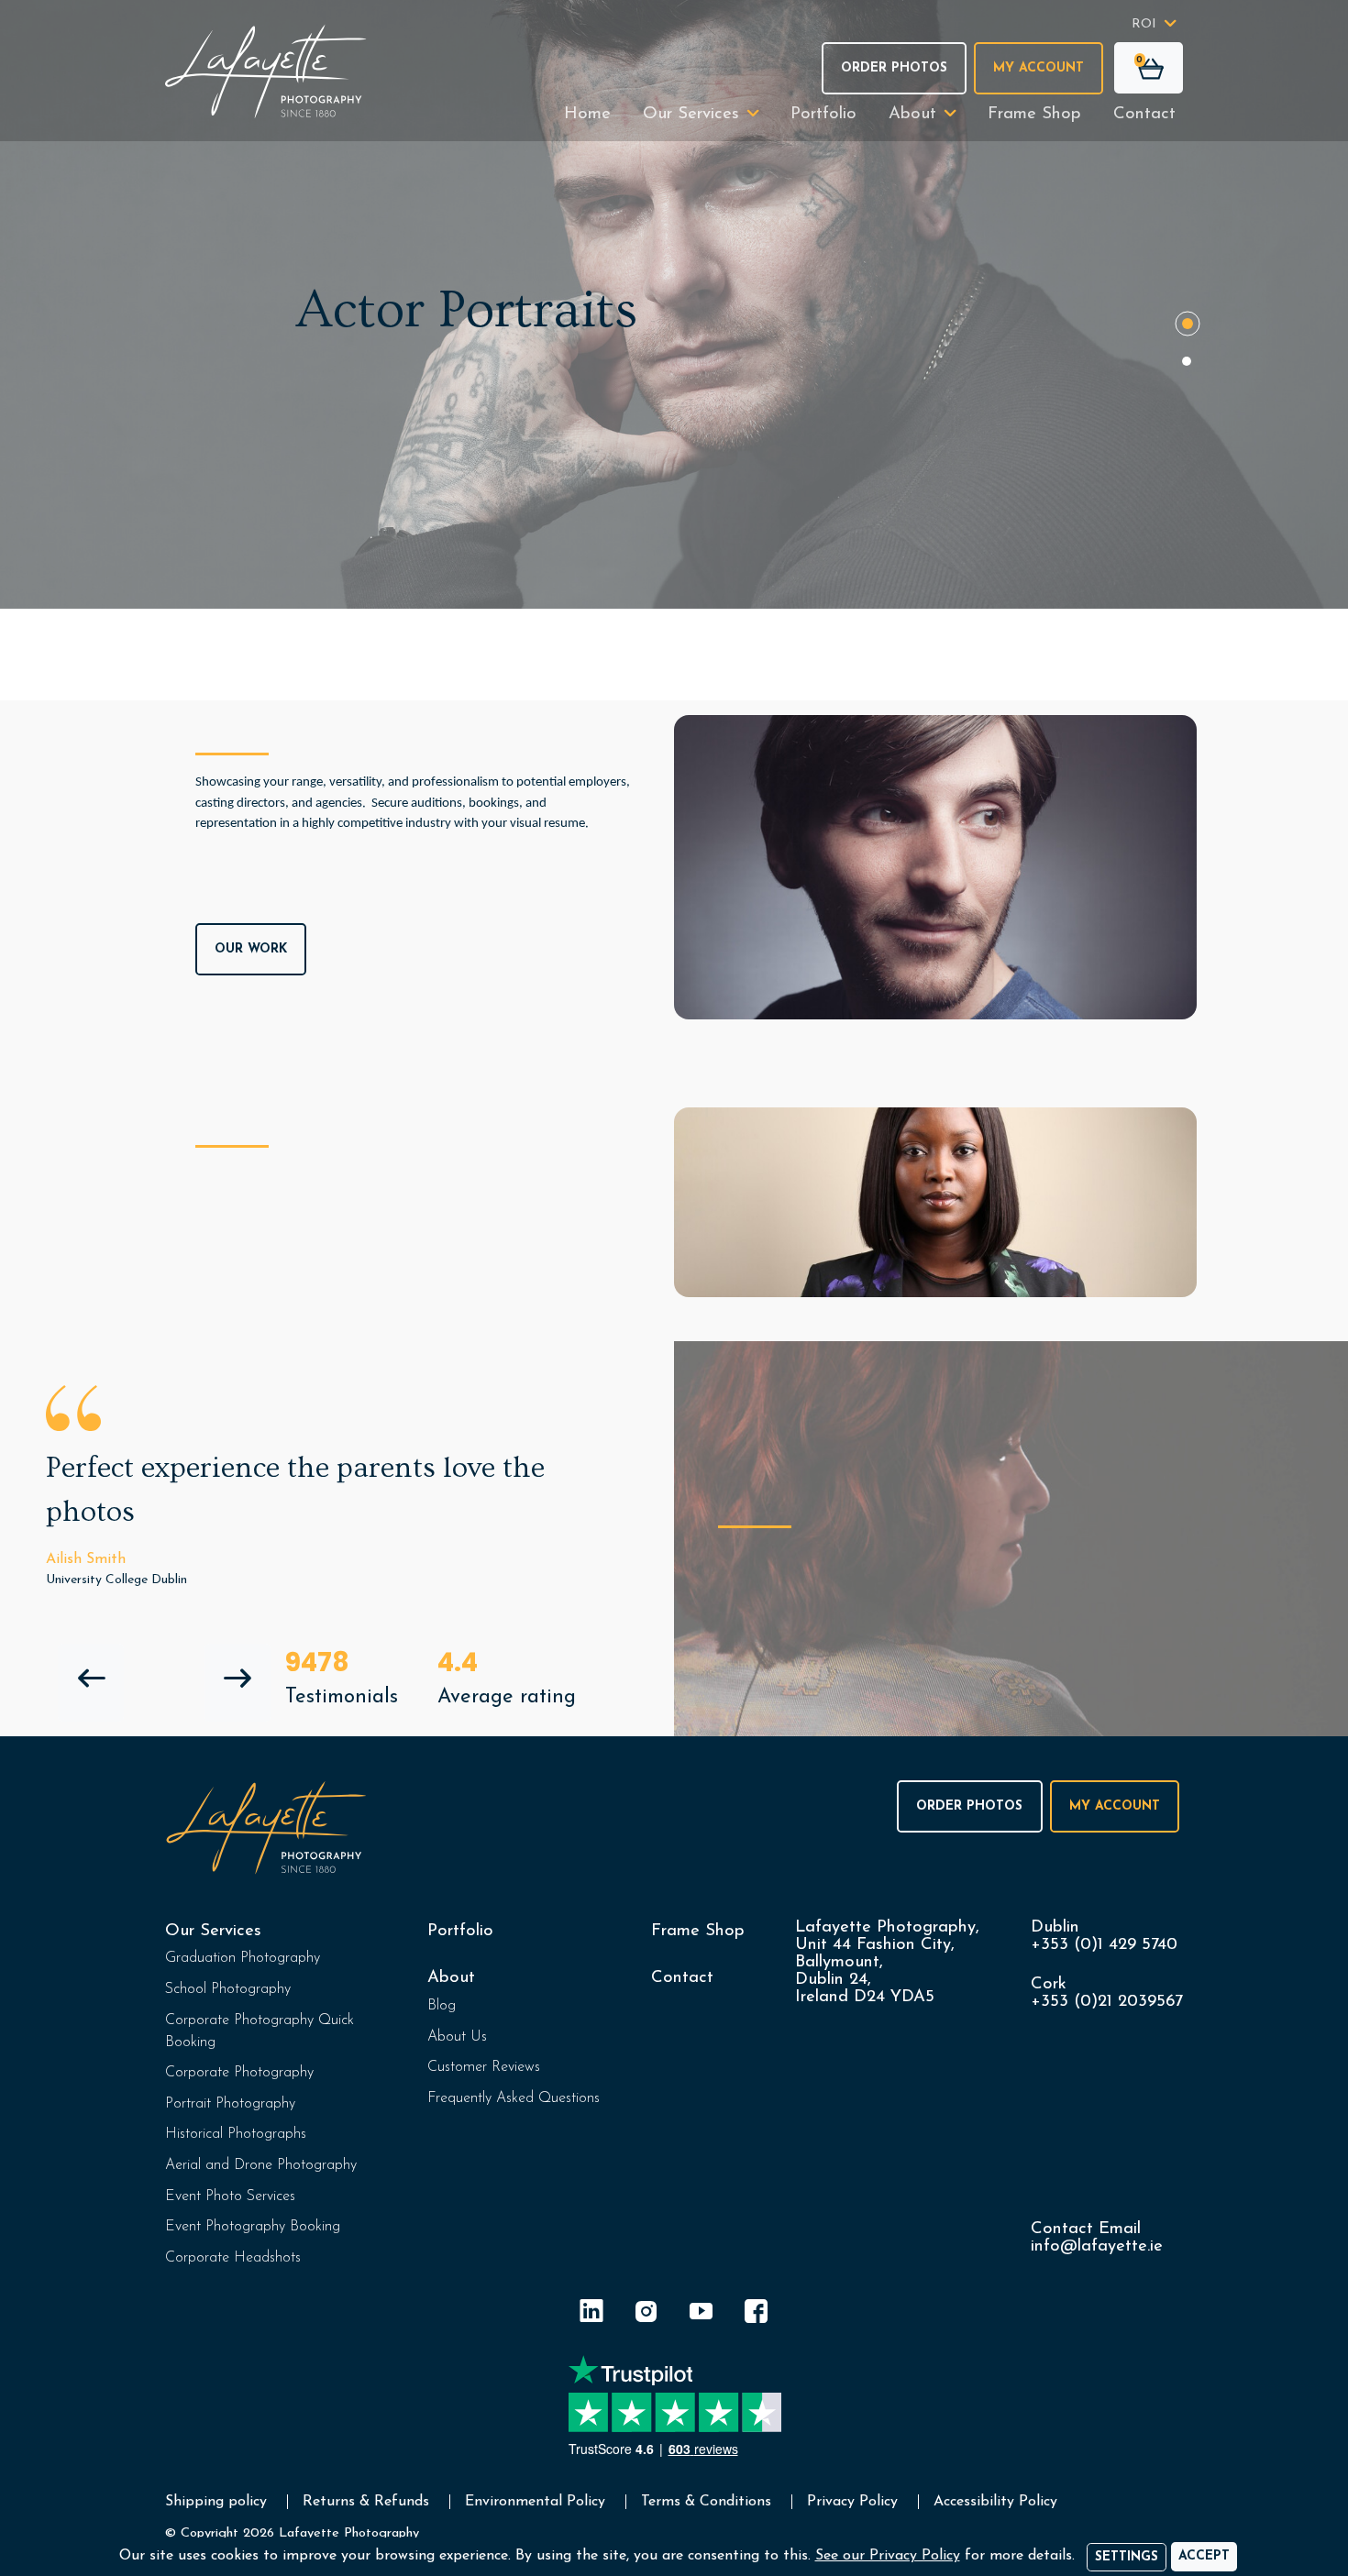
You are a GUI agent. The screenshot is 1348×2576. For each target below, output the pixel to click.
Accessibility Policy (995, 2502)
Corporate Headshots (233, 2258)
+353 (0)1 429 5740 (1104, 1945)
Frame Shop (1034, 114)
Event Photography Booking (253, 2227)
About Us (457, 2037)
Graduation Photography (243, 1958)
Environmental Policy (535, 2502)
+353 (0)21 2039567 (1107, 2002)
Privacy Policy (852, 2502)
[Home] (266, 71)
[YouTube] (702, 2314)
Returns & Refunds (366, 2502)
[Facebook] (757, 2314)
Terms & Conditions (706, 2502)
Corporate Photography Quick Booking (260, 2031)
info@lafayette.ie (1097, 2246)
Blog (442, 2006)
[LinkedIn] (591, 2314)
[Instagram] (646, 2314)
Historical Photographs (236, 2134)
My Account (1039, 68)
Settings (1127, 2557)
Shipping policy (216, 2502)
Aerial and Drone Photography (261, 2165)
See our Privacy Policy (888, 2556)
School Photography (228, 1989)
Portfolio (823, 114)
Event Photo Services (230, 2196)
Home (587, 114)
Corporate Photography (239, 2073)
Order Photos (894, 68)
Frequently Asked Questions (514, 2098)
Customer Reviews (484, 2067)
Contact (1144, 114)
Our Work (251, 949)
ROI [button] (1144, 24)
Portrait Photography (230, 2104)
